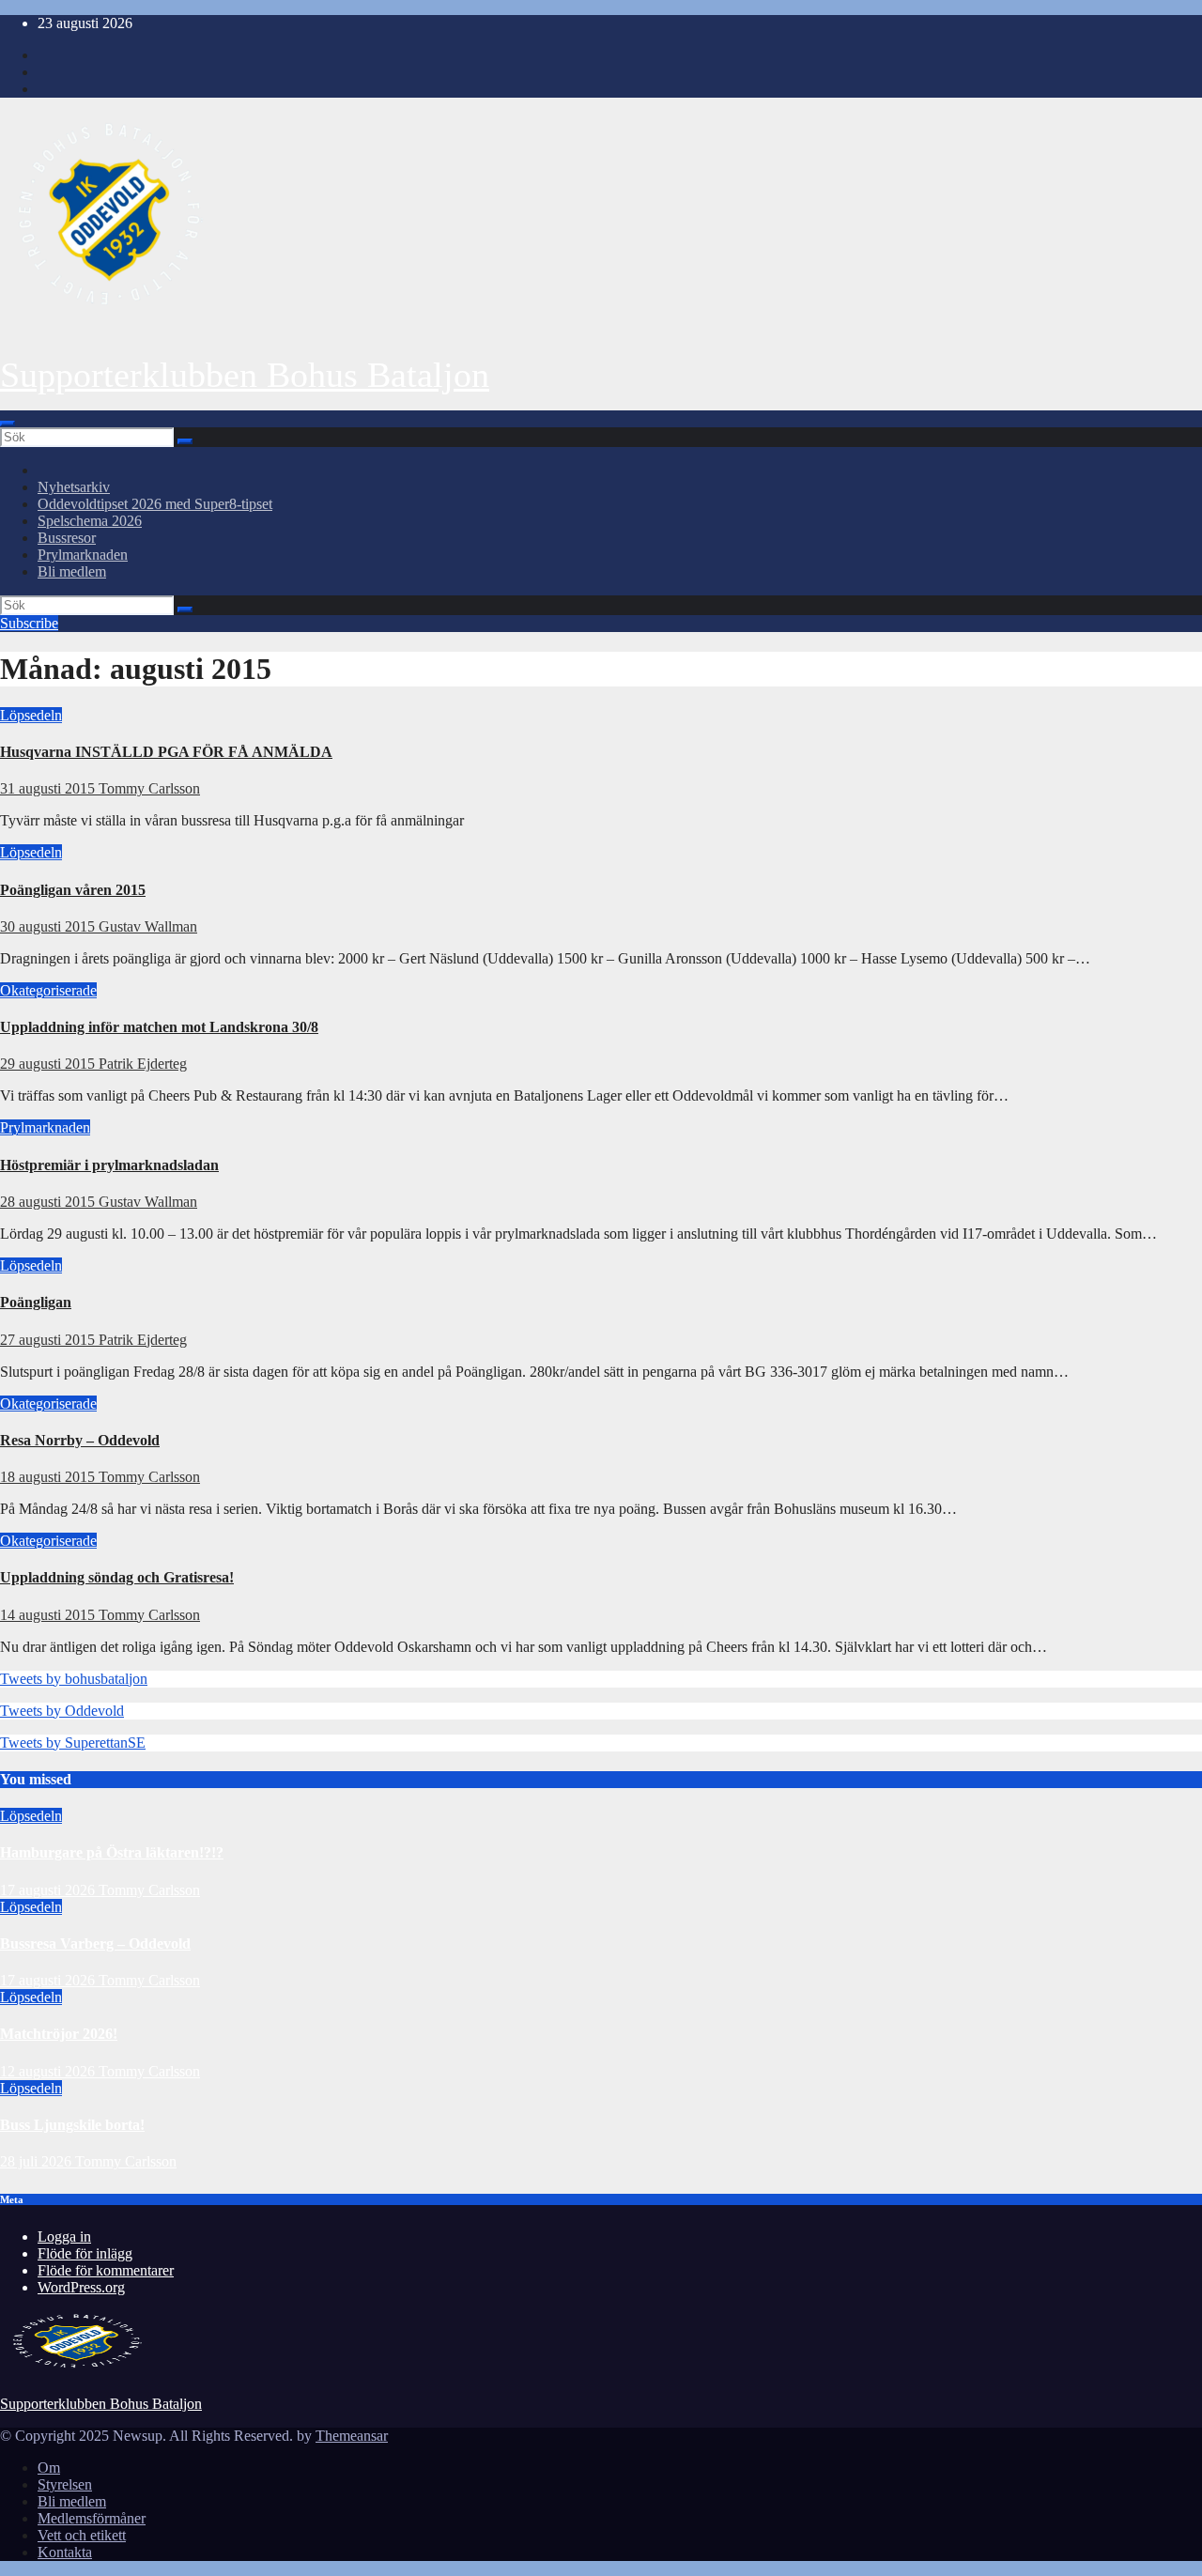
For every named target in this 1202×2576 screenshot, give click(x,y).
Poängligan (36, 1302)
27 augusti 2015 (49, 1340)
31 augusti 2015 (49, 788)
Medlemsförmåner (92, 2518)
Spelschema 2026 (90, 521)
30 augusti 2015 (49, 926)
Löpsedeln (31, 715)
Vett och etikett (82, 2535)
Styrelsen (65, 2484)
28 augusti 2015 (49, 1202)
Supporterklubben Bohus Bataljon (245, 375)
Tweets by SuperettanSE (73, 1743)
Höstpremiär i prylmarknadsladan (109, 1165)
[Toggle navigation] (8, 424)
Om (49, 2468)
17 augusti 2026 (49, 1890)
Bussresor (67, 538)
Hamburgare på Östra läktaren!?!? (112, 1852)
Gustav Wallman (148, 926)
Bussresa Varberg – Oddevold (95, 1944)
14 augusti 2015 (49, 1615)
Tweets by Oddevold (62, 1711)
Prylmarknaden (83, 555)
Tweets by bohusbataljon (74, 1679)
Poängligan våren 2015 (73, 890)
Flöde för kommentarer (106, 2270)
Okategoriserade (48, 990)
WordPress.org (81, 2287)
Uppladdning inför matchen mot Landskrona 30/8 (159, 1027)
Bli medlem (72, 571)
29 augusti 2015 (49, 1064)
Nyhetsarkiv (74, 487)
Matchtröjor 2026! (59, 2034)
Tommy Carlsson (149, 788)
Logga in (64, 2237)
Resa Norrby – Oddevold (80, 1440)
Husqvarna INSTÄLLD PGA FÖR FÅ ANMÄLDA (166, 752)
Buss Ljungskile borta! (72, 2125)
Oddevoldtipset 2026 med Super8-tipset (155, 504)
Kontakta (65, 2552)
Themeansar (352, 2436)
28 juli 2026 (38, 2161)
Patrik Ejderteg (143, 1064)
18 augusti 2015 (49, 1477)
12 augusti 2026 (49, 2071)
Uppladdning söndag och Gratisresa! (117, 1577)
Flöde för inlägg (85, 2253)
